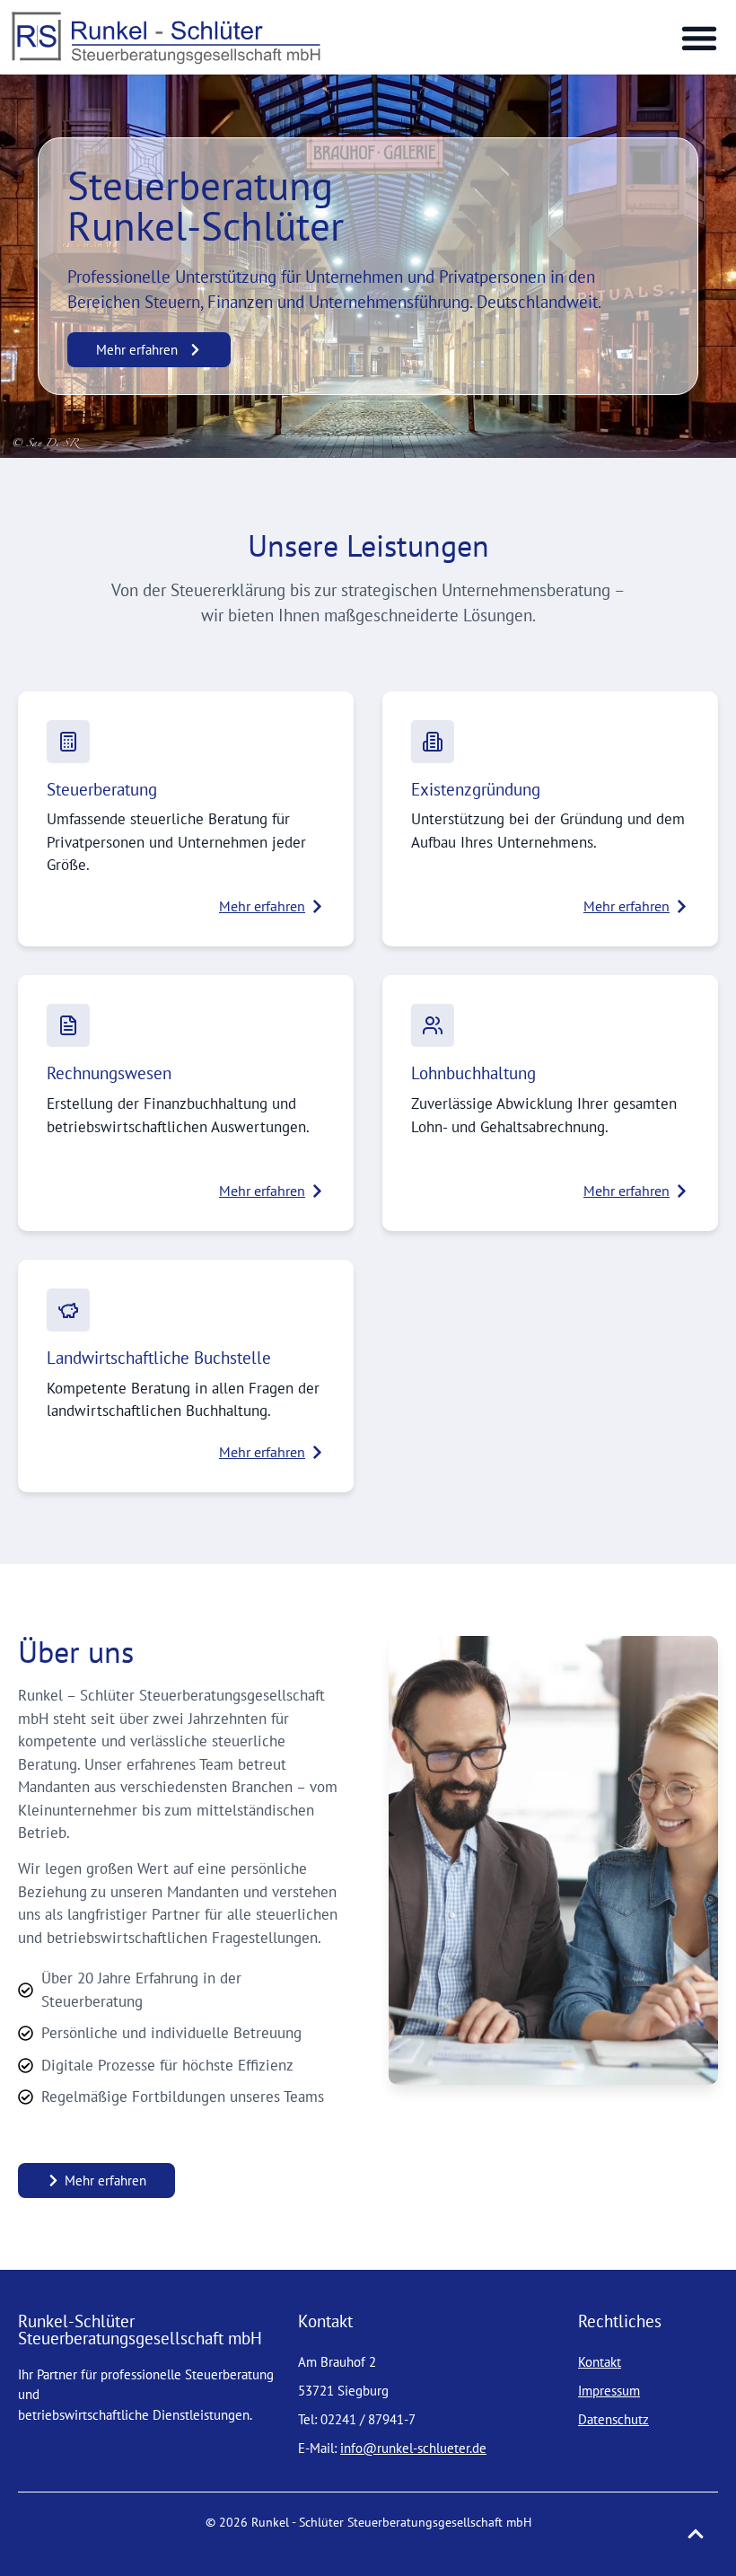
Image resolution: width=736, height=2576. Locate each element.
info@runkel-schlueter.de (413, 2448)
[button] (699, 37)
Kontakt (600, 2362)
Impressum (609, 2391)
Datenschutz (613, 2419)
